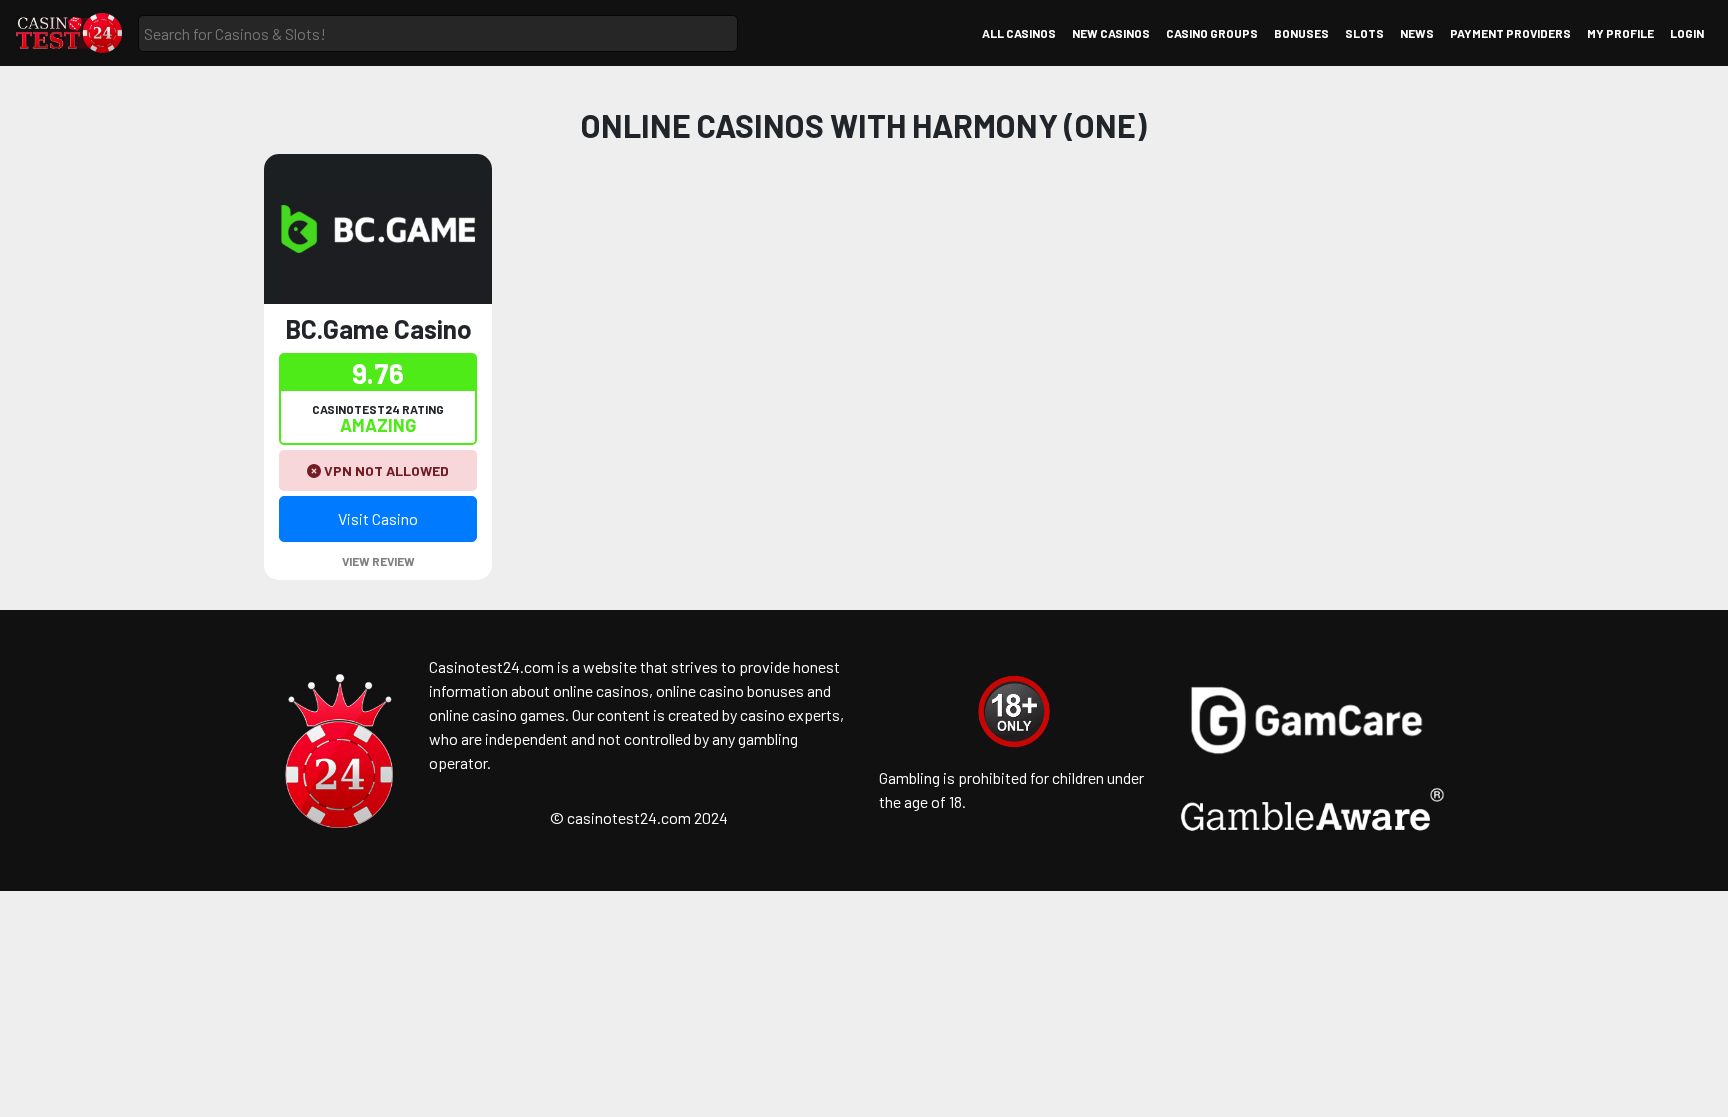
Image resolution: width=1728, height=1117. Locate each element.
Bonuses (1301, 33)
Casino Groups (1212, 33)
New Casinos (1111, 33)
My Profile (1620, 33)
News (1417, 33)
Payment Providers (1510, 33)
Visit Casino (378, 518)
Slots (1364, 33)
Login (1687, 33)
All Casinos (1019, 33)
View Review (378, 561)
